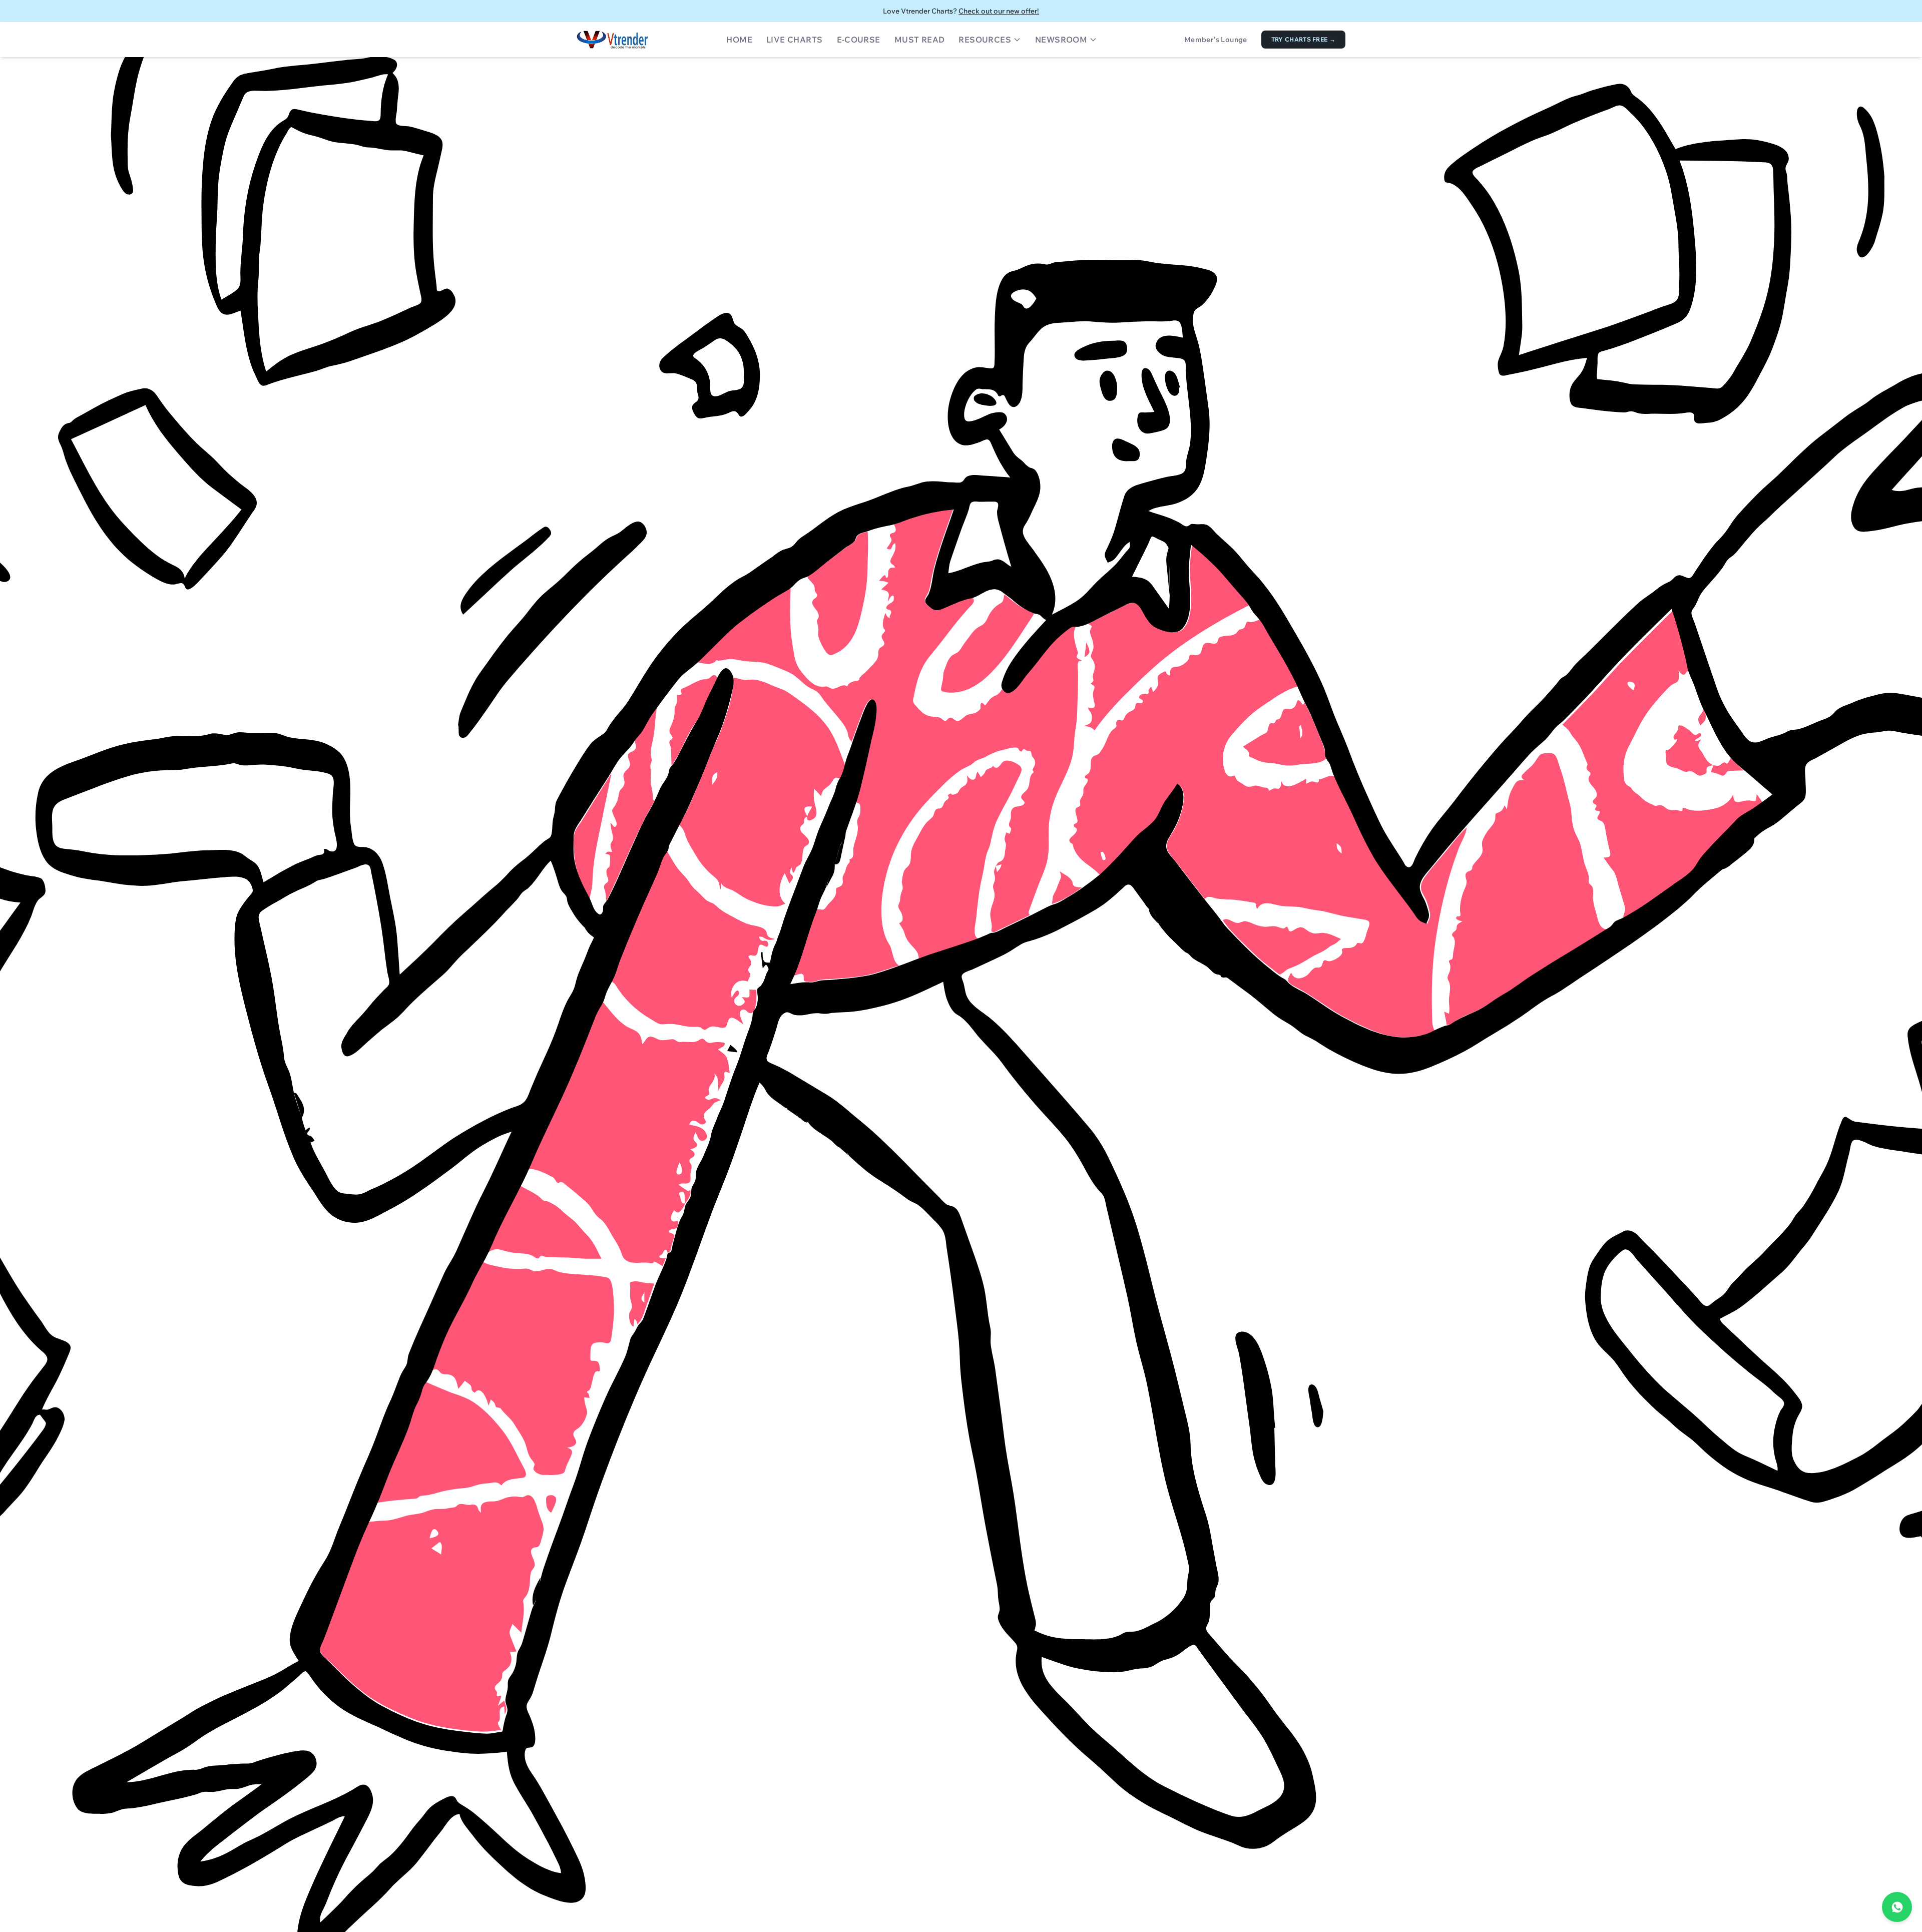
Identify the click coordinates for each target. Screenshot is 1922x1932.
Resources (985, 40)
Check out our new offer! (999, 11)
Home (739, 40)
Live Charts (794, 40)
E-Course (859, 40)
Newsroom (1061, 40)
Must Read (920, 40)
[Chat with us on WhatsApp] (1897, 1907)
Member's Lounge (1216, 40)
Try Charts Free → (1303, 39)
